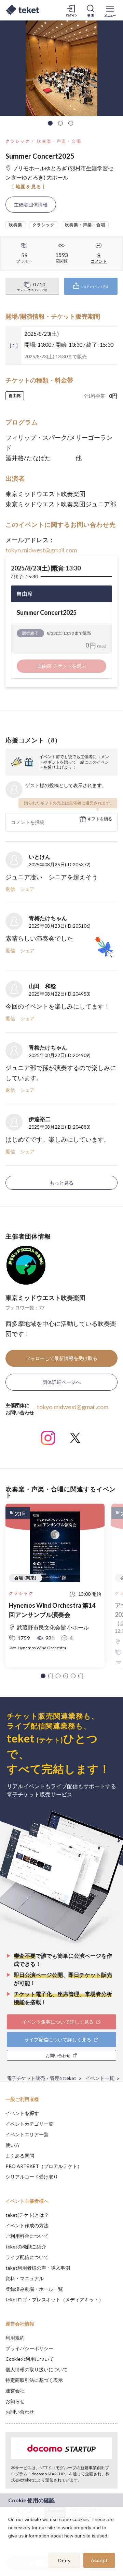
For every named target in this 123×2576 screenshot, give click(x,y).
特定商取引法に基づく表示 (34, 2380)
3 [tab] (71, 123)
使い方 (13, 2145)
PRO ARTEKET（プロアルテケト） (44, 2166)
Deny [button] (64, 2561)
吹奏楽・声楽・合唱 (59, 141)
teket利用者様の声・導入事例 (38, 2268)
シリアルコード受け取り (32, 2177)
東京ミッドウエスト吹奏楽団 (45, 1298)
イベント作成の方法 (27, 2225)
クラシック (18, 141)
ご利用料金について (27, 2236)
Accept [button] (99, 2560)
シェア (27, 889)
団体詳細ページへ (61, 1382)
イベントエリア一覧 (27, 2134)
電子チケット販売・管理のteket (42, 2078)
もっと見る (61, 1183)
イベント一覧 (100, 2078)
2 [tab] (60, 123)
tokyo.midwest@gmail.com (41, 550)
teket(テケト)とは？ (27, 2215)
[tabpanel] (61, 68)
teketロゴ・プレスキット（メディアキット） (54, 2299)
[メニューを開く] (110, 10)
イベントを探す (22, 2113)
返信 (10, 889)
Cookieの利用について (30, 2359)
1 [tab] (50, 123)
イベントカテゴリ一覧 (29, 2124)
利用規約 (15, 2338)
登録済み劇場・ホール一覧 (34, 2289)
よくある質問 (20, 2155)
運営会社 (15, 2391)
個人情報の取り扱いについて (37, 2369)
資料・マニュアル (25, 2278)
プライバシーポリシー (29, 2348)
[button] (43, 1676)
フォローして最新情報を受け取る (61, 1358)
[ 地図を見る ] (29, 186)
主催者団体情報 (31, 205)
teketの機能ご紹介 (26, 2247)
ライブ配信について (27, 2257)
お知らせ (15, 2401)
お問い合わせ (20, 2412)
